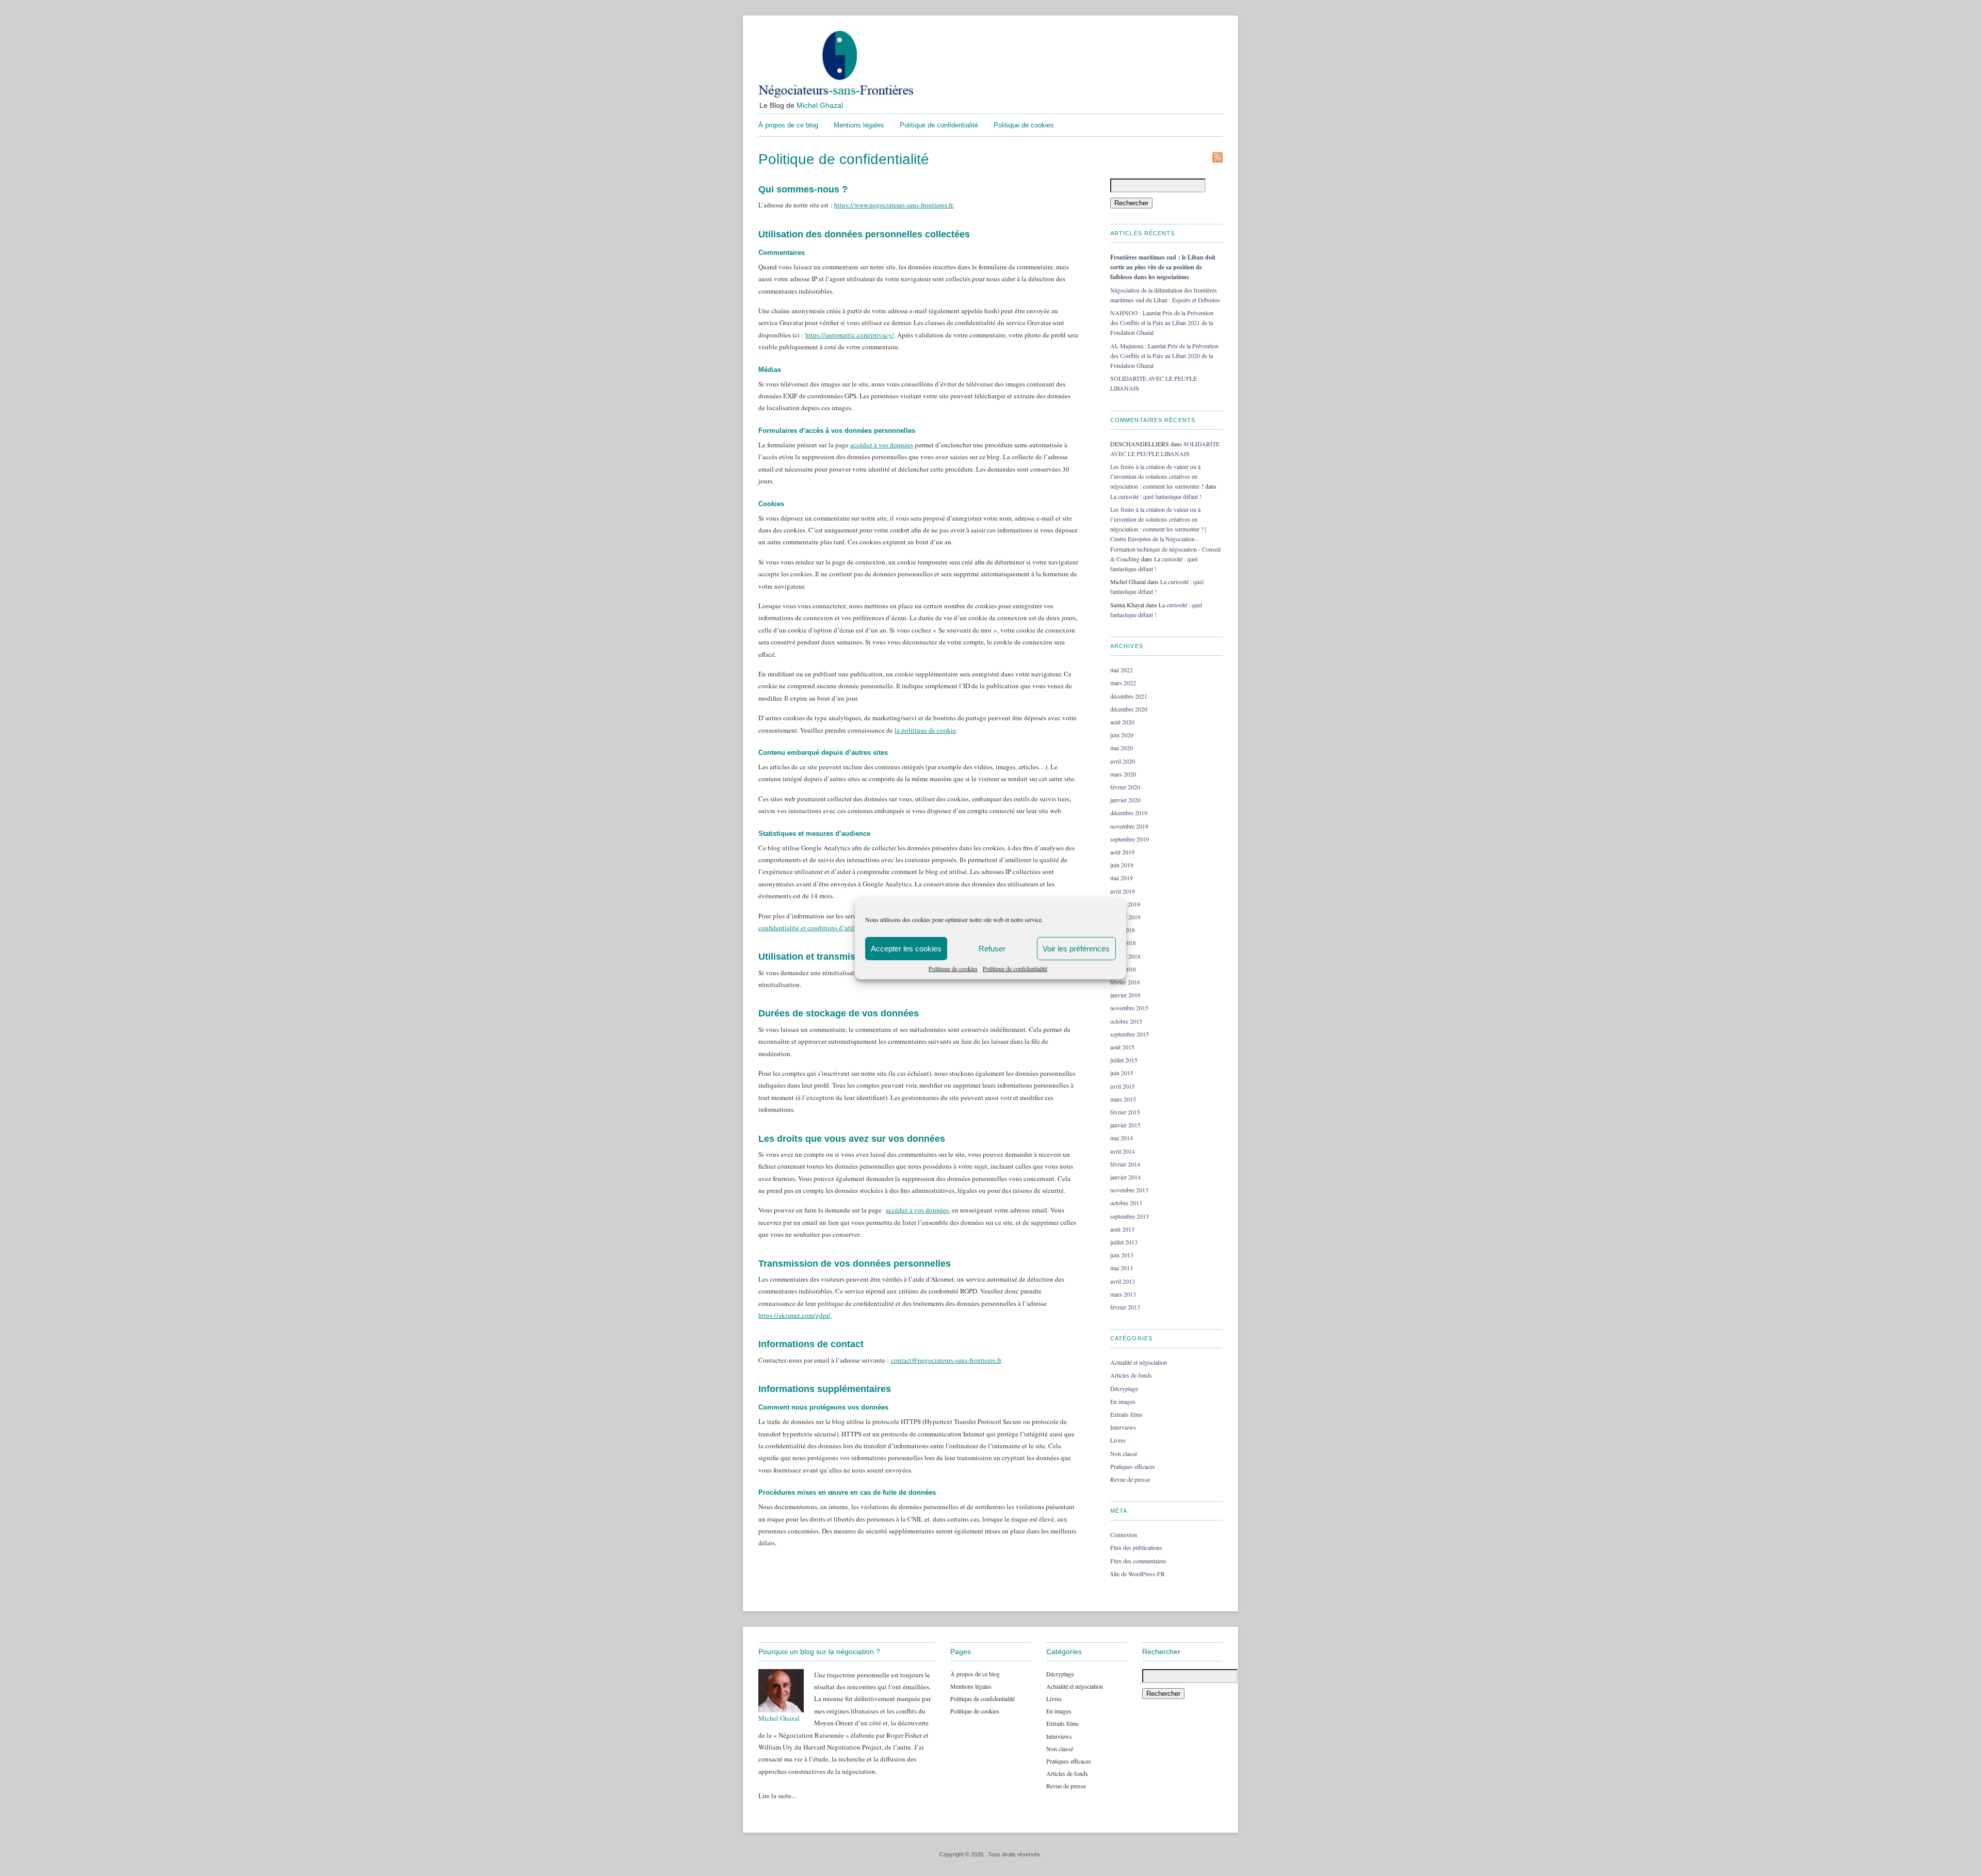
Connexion (1124, 1534)
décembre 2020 (1129, 709)
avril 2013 (1123, 1281)
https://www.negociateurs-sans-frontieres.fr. (894, 205)
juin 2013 (1122, 1255)
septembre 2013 (1130, 1216)
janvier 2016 (1125, 995)
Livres (1118, 1440)
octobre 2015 (1126, 1021)
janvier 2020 (1125, 800)
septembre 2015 (1130, 1034)
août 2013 (1122, 1229)
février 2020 (1125, 787)
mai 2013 (1122, 1268)
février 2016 (1125, 982)
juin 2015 (1122, 1073)
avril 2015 (1123, 1086)
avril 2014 (1123, 1151)
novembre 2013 (1129, 1190)
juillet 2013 (1124, 1242)
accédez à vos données (882, 445)
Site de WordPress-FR (1138, 1574)
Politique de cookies (953, 968)
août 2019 (1122, 852)
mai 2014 (1122, 1138)
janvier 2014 (1125, 1177)
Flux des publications (1136, 1547)
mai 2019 (1122, 878)
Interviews (1123, 1427)
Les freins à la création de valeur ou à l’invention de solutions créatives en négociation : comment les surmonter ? (1157, 476)
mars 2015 (1123, 1099)
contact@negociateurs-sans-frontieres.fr (946, 1360)
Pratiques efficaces (1133, 1466)
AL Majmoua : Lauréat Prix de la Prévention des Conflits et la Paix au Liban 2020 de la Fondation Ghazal (1164, 355)
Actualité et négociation (1139, 1362)
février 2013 (1125, 1307)
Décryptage (1124, 1388)
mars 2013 (1123, 1294)
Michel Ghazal (820, 105)
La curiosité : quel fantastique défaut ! (1156, 496)
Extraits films (1126, 1414)
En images (1123, 1401)
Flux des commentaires (1138, 1561)
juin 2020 (1122, 735)
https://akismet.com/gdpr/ (794, 1315)
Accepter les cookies (906, 949)
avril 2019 (1123, 891)
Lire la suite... (777, 1796)
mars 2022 (1123, 683)
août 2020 (1122, 722)
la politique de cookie (925, 730)
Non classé (1124, 1453)
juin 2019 (1122, 865)
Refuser (992, 949)
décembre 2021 (1129, 696)
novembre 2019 (1129, 826)
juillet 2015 (1124, 1060)
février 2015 (1125, 1112)
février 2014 (1125, 1164)
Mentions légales (859, 125)
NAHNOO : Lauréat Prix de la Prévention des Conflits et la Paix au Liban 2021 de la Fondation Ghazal (1162, 322)
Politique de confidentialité (1015, 968)
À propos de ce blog (788, 125)
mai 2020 (1122, 748)
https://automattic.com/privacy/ (850, 335)
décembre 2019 (1129, 813)
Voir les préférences (1076, 949)
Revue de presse (1130, 1479)
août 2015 (1122, 1047)
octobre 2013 (1126, 1203)
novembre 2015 (1129, 1008)
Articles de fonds (1131, 1375)
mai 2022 (1122, 670)
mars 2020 (1123, 774)
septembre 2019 (1130, 839)
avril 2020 (1123, 761)
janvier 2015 (1125, 1125)
